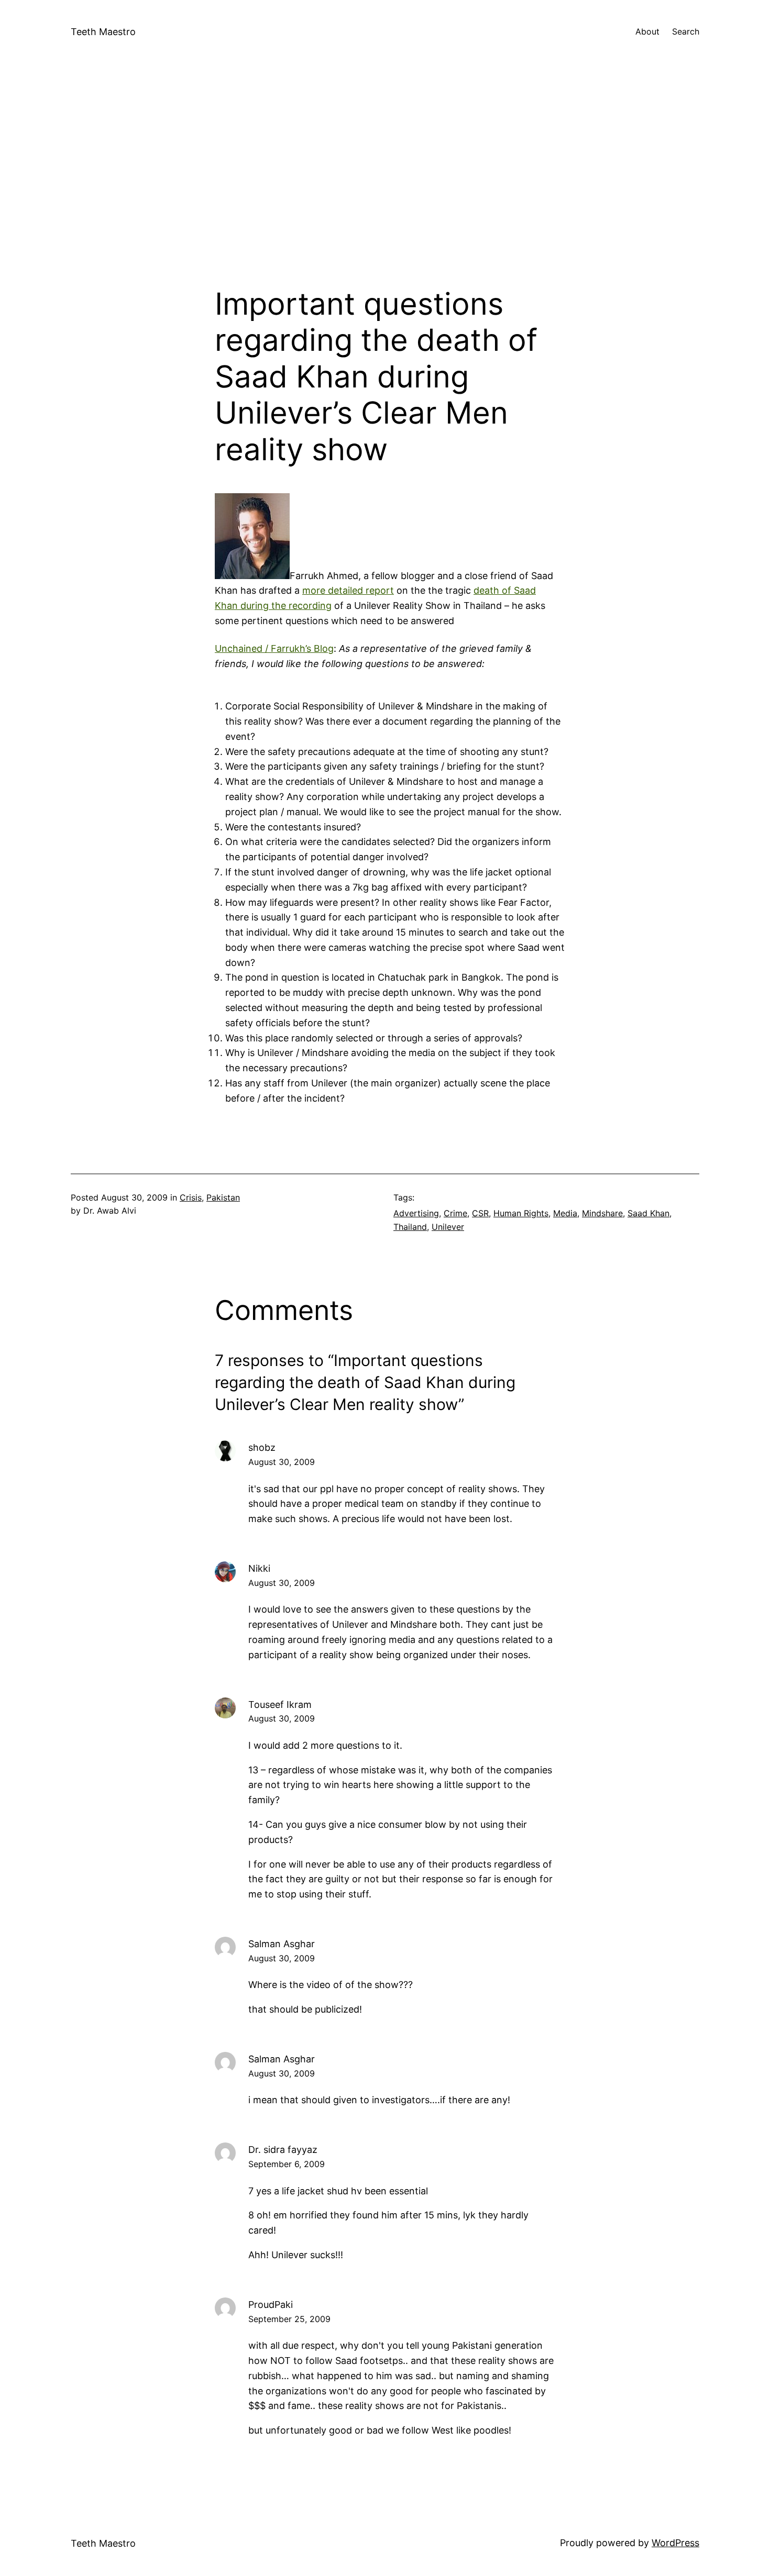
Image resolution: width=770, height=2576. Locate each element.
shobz (262, 1447)
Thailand (410, 1227)
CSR (480, 1213)
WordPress (675, 2543)
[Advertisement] (385, 175)
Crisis (191, 1197)
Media (565, 1213)
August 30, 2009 (282, 1462)
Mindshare (602, 1213)
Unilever (448, 1227)
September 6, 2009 (287, 2164)
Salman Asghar (282, 1944)
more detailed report (348, 590)
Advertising (416, 1213)
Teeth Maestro (103, 32)
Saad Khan (648, 1213)
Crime (455, 1213)
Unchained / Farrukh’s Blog (274, 648)
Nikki (259, 1568)
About (647, 31)
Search (686, 31)
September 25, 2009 (289, 2319)
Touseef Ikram (280, 1705)
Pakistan (223, 1197)
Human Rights (521, 1213)
